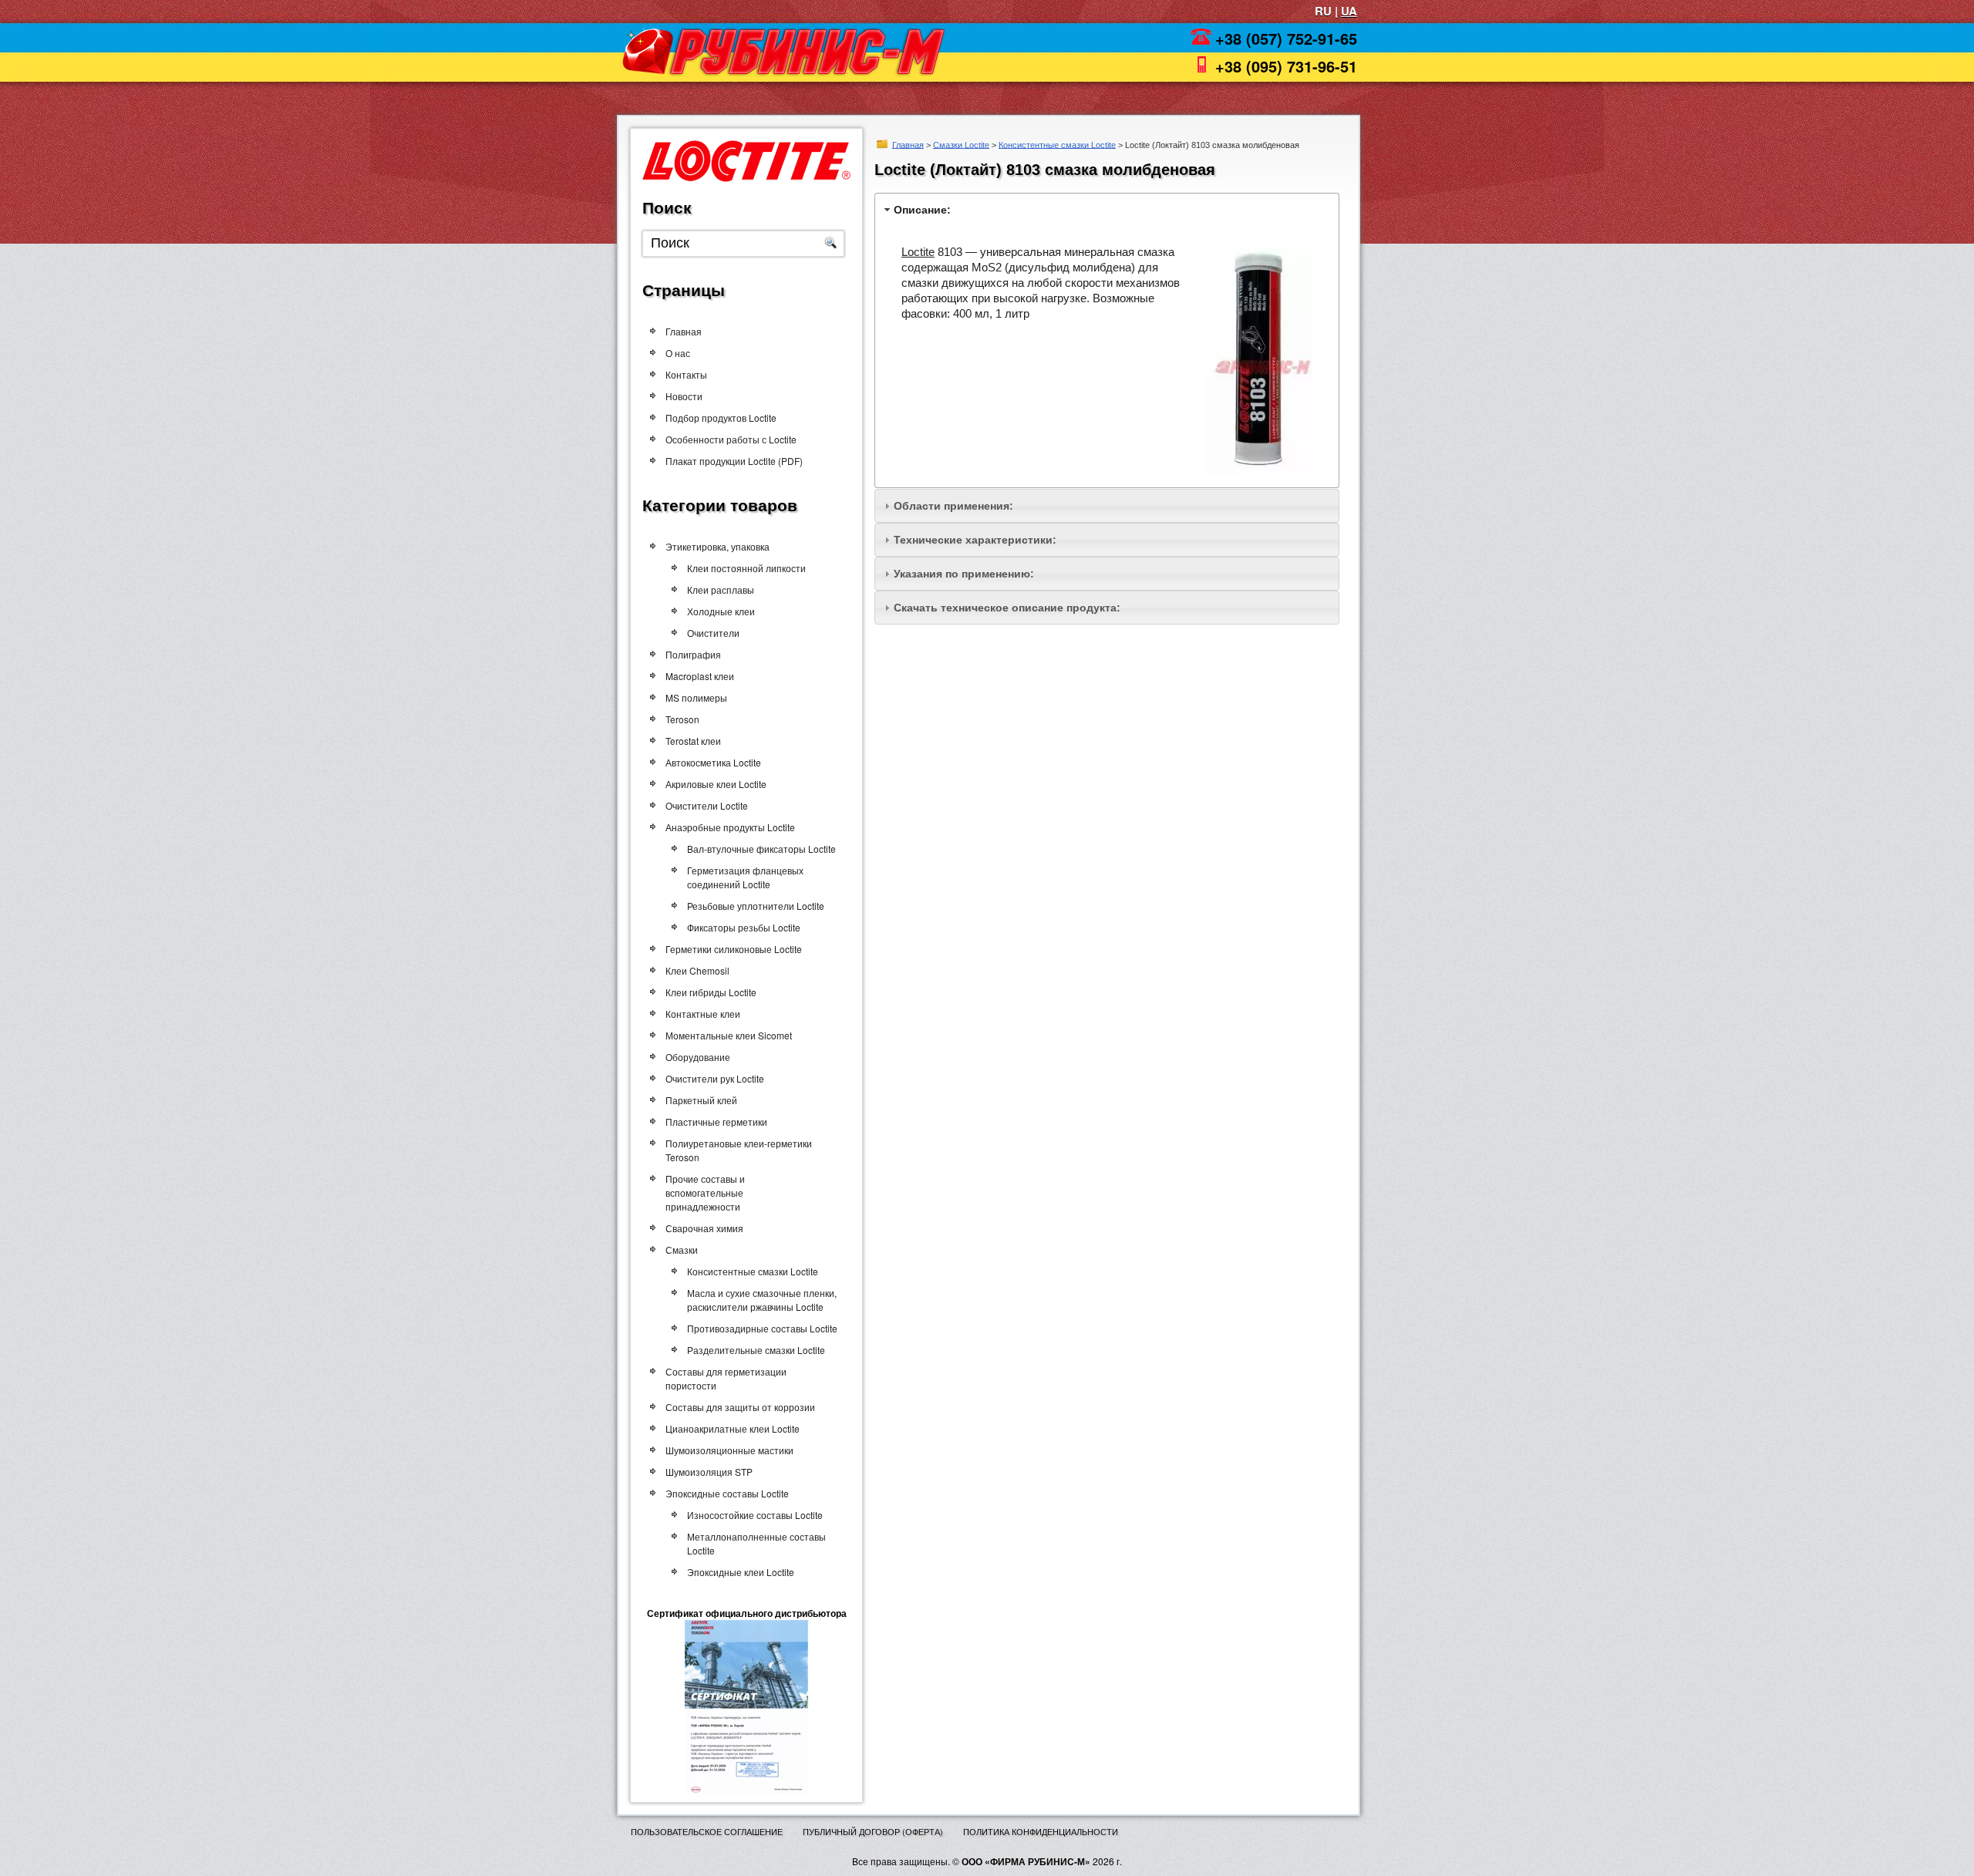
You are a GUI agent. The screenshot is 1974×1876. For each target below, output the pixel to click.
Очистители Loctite (707, 805)
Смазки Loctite (961, 144)
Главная (908, 144)
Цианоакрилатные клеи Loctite (733, 1428)
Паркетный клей (701, 1100)
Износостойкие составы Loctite (755, 1515)
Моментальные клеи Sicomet (729, 1035)
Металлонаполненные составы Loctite (756, 1543)
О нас (678, 353)
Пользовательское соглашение (707, 1831)
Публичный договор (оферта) (873, 1831)
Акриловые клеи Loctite (716, 784)
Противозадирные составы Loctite (762, 1328)
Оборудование (698, 1057)
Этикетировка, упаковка (718, 546)
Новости (684, 396)
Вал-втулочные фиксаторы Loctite (761, 849)
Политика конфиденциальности (1041, 1831)
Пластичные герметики (716, 1122)
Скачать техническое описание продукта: (1007, 608)
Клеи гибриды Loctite (711, 992)
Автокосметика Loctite (713, 762)
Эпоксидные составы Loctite (727, 1493)
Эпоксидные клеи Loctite (741, 1572)
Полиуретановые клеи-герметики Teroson (739, 1150)
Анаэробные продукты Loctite (730, 827)
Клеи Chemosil (697, 970)
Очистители (713, 633)
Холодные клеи (721, 611)
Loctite (918, 252)
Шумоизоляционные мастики (729, 1450)
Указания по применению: (964, 574)
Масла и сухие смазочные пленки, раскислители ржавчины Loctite (762, 1300)
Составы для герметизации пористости (726, 1378)
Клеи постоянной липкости (746, 568)
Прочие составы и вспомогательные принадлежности (705, 1192)
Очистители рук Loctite (715, 1078)
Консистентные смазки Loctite (1057, 144)
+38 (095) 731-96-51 (1286, 66)
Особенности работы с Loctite (731, 439)
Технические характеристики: (975, 540)
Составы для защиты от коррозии (740, 1407)
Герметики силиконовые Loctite (734, 949)
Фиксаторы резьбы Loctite (744, 927)
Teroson (682, 719)
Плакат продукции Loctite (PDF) (734, 461)
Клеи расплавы (721, 589)
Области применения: (953, 506)
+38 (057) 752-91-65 (1286, 38)
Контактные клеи (703, 1014)
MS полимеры (696, 697)
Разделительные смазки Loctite (756, 1350)
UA (1349, 11)
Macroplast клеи (700, 676)
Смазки (682, 1250)
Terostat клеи (693, 741)
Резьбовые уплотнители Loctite (756, 906)
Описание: (922, 210)
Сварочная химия (704, 1228)
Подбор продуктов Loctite (721, 418)
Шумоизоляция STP (709, 1472)
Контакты (686, 374)
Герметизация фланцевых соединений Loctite (745, 877)
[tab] (1107, 209)
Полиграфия (693, 654)
